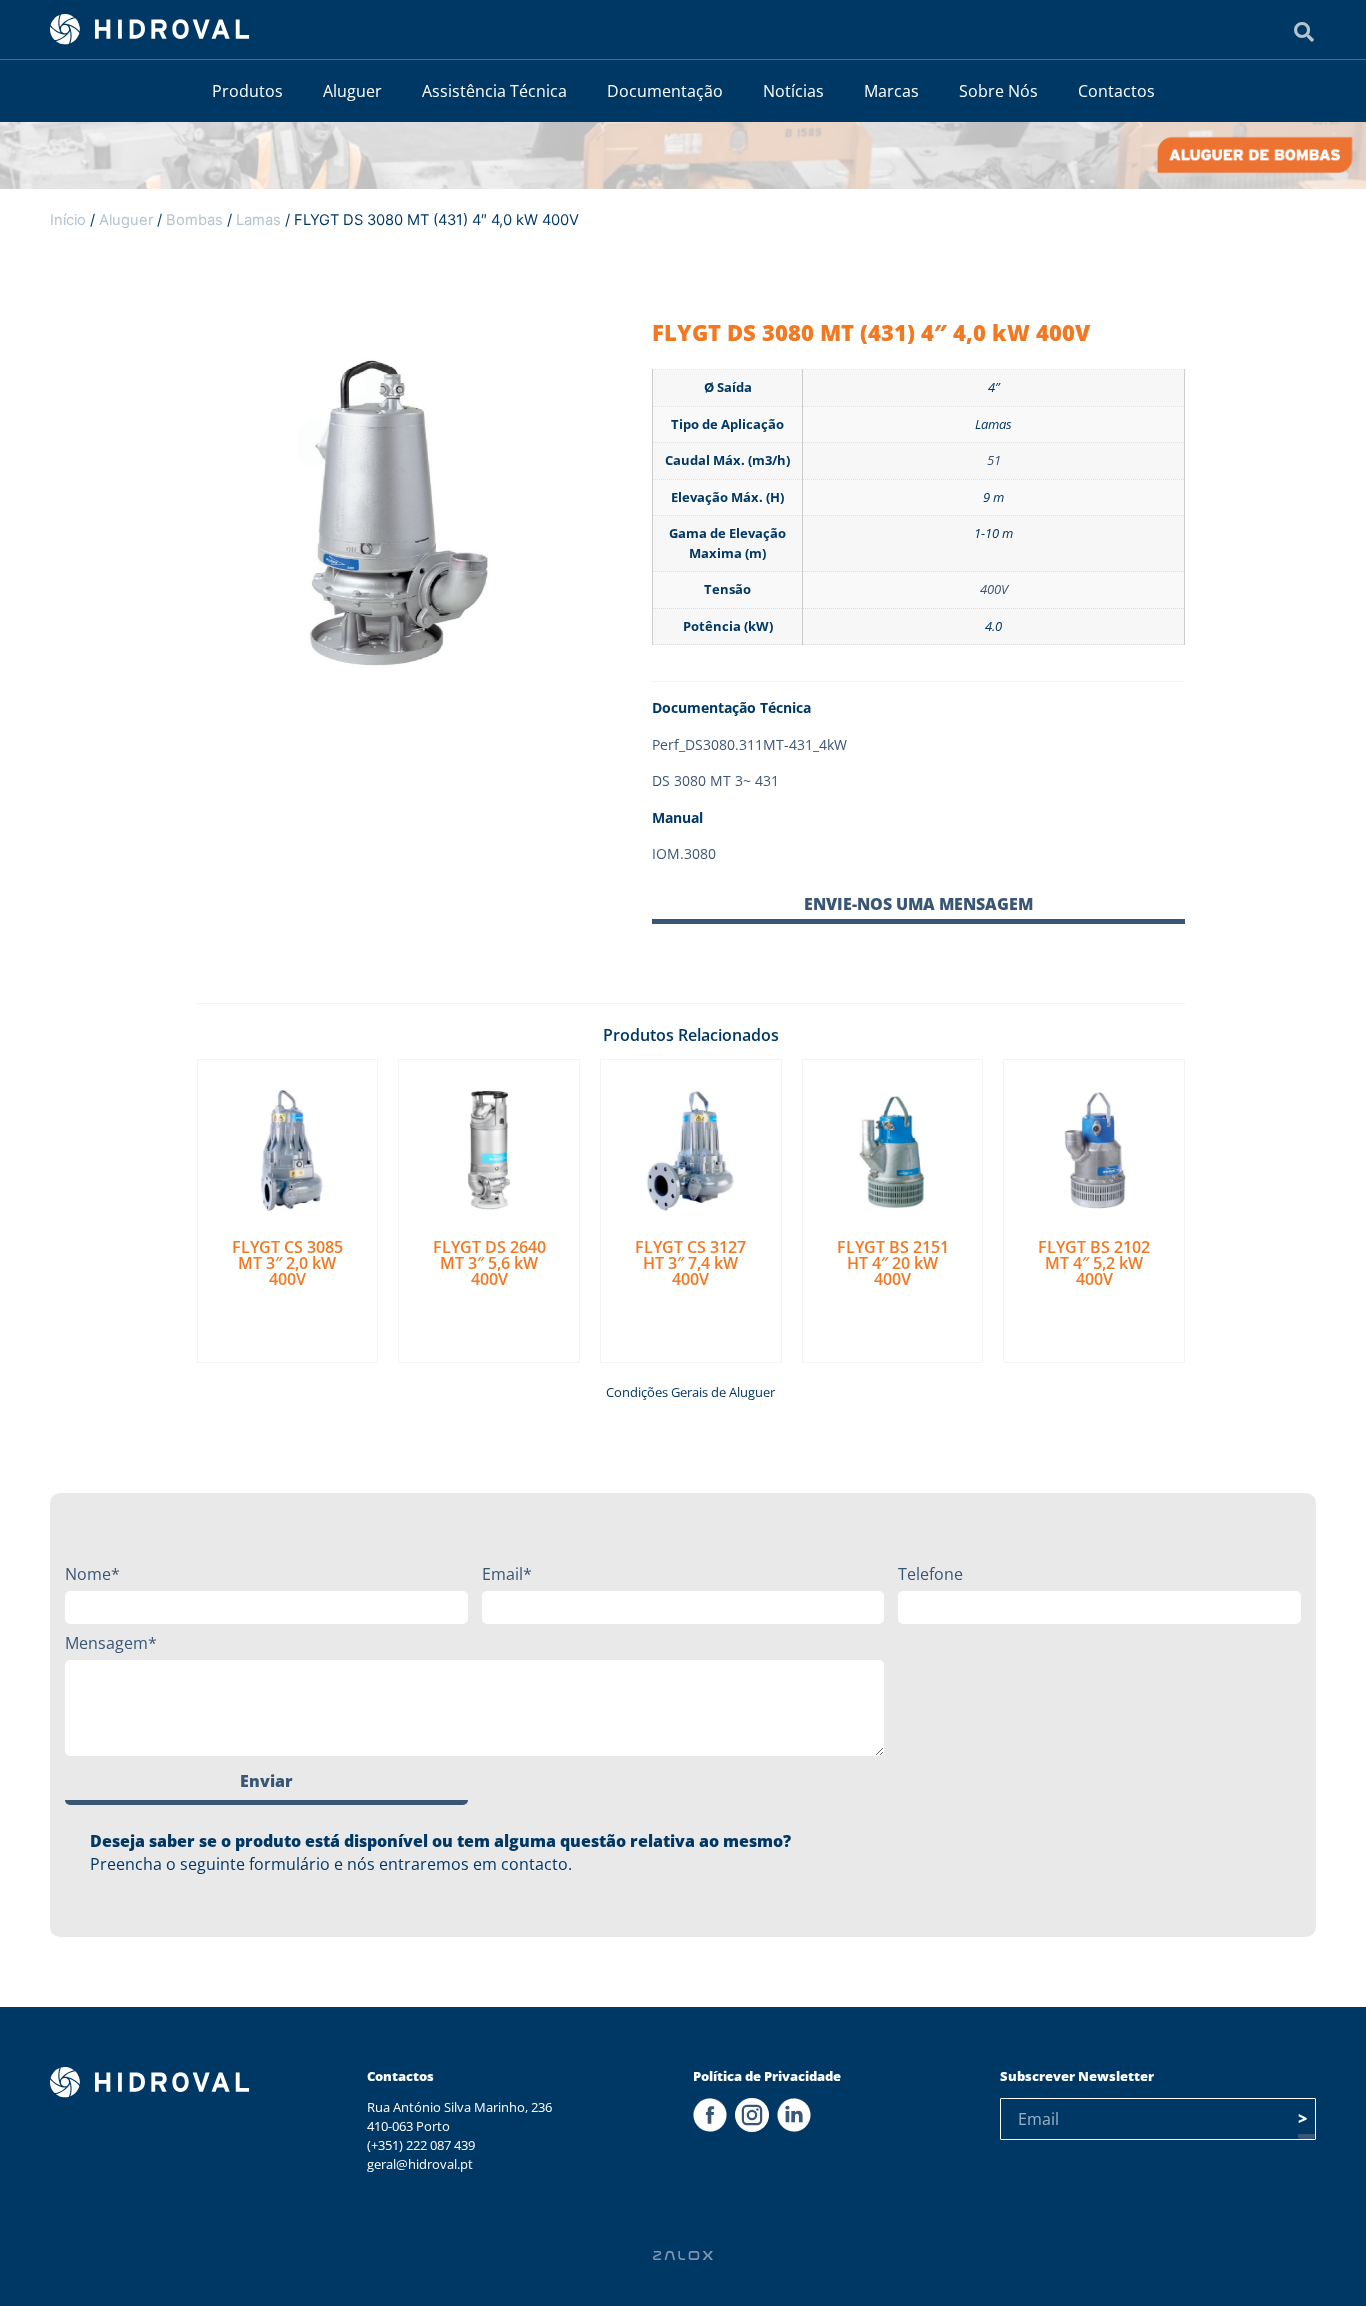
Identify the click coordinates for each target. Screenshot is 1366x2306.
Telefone (930, 1574)
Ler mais (287, 1316)
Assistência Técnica (494, 91)
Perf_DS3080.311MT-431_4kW (749, 744)
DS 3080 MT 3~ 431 (715, 780)
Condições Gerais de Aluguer (690, 1392)
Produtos (247, 91)
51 (994, 460)
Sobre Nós (998, 91)
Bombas (194, 220)
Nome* (92, 1574)
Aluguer (352, 91)
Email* (507, 1574)
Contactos (1116, 91)
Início (68, 220)
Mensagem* (111, 1643)
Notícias (793, 91)
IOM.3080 (684, 853)
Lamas (258, 220)
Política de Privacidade (767, 2076)
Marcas (891, 91)
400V (994, 589)
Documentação (665, 91)
